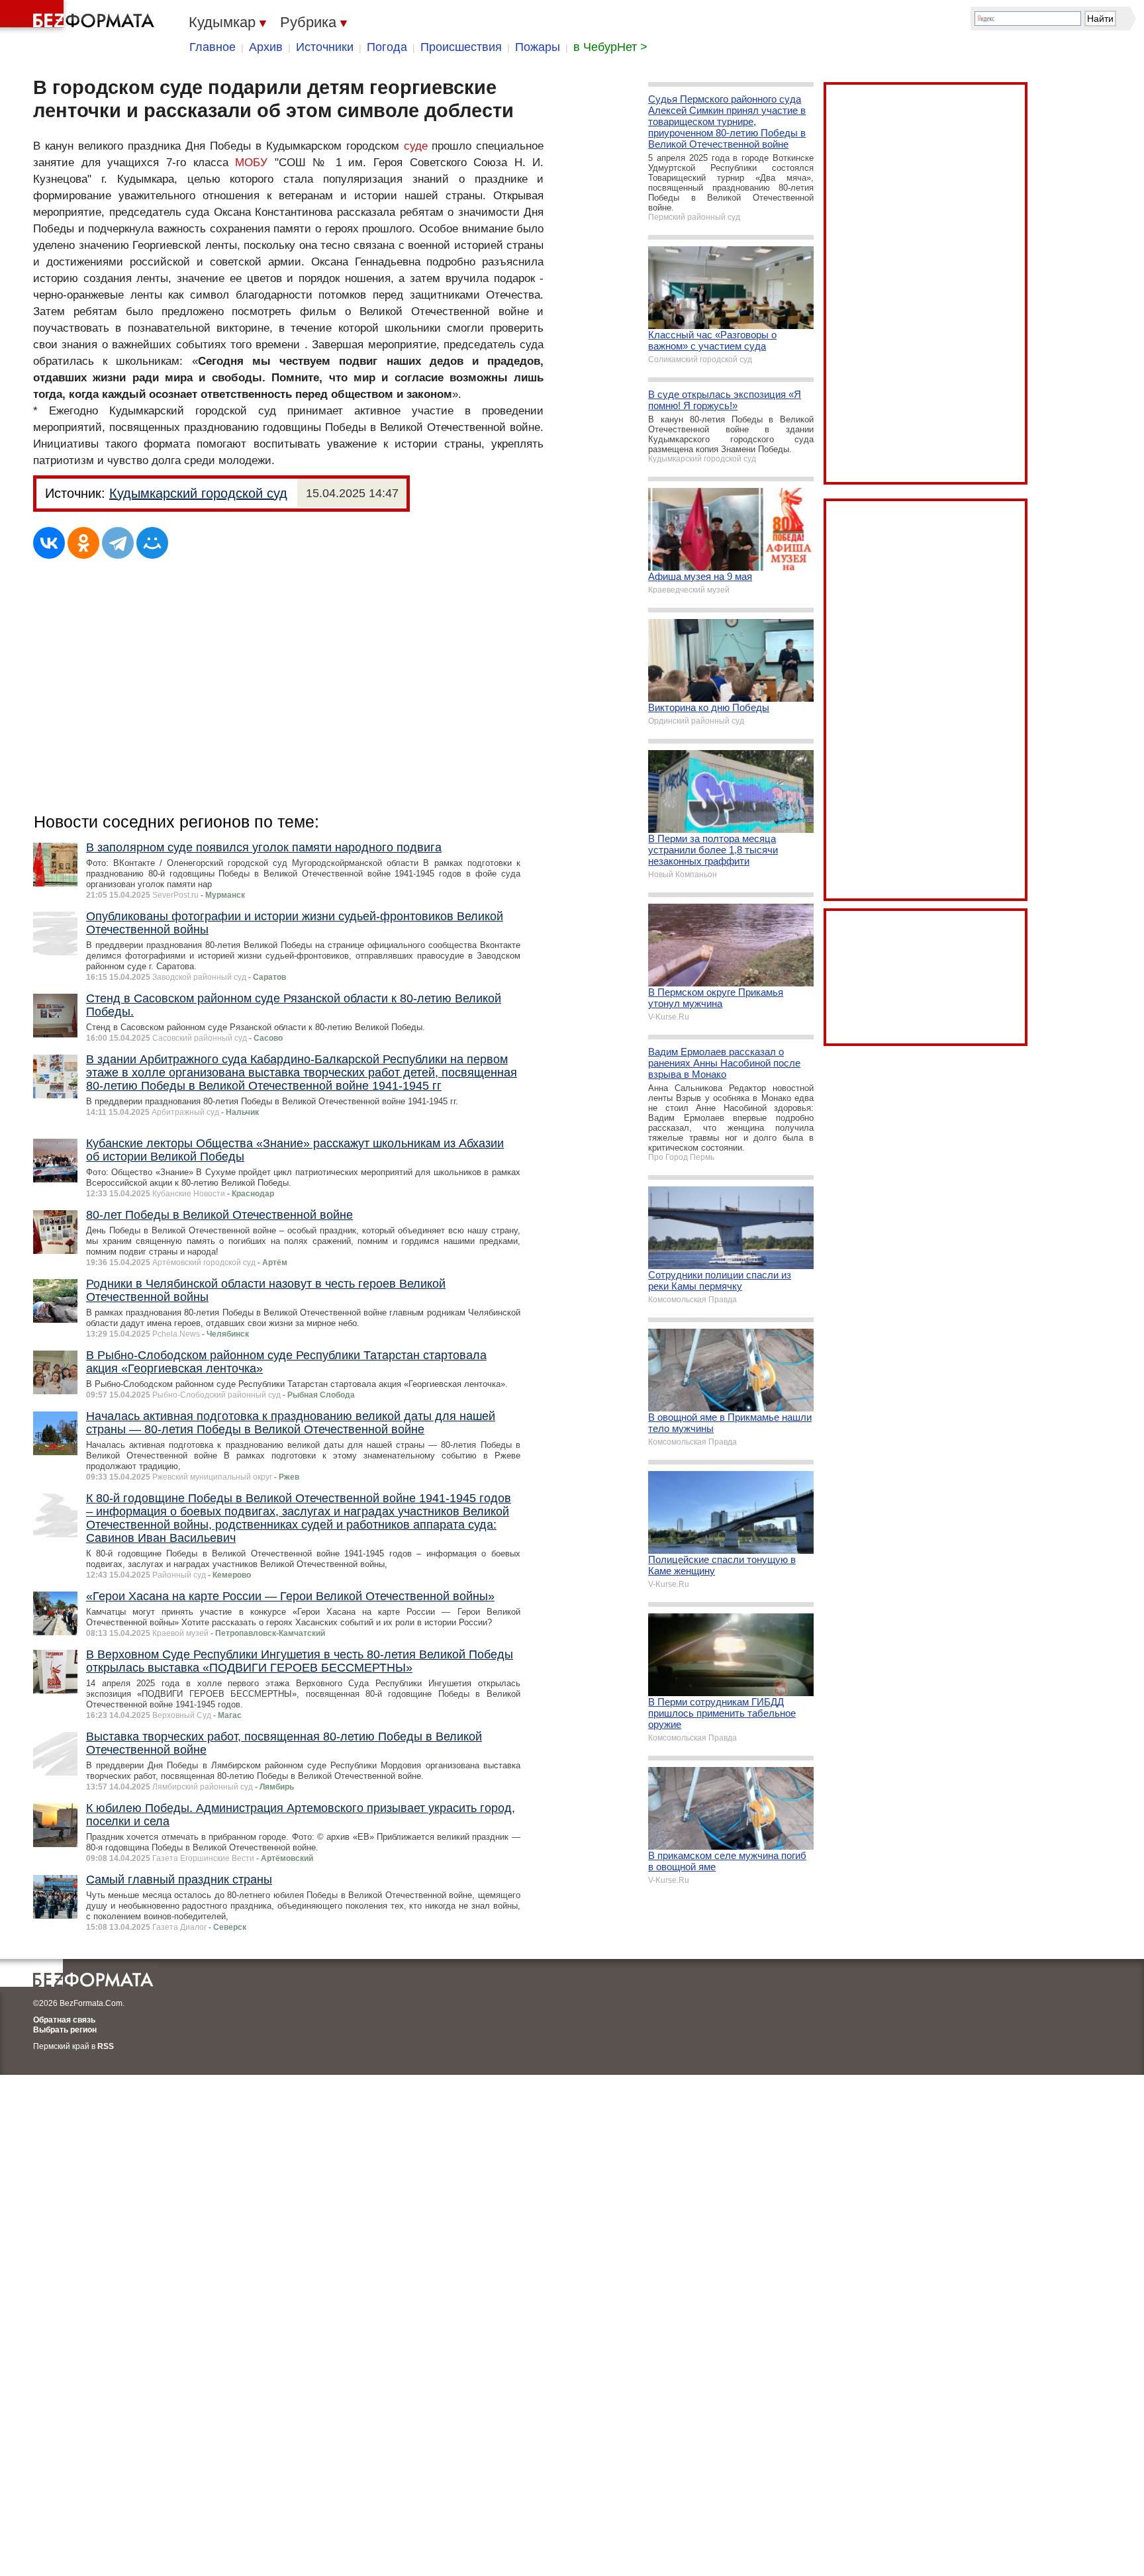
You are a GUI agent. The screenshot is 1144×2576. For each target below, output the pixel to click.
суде (416, 146)
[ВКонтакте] (49, 543)
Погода (387, 47)
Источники (325, 47)
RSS (106, 2046)
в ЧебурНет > (610, 47)
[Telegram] (118, 543)
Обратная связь (64, 2020)
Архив (266, 47)
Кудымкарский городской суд (198, 493)
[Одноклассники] (83, 543)
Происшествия (461, 47)
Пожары (538, 47)
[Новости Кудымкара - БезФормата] (79, 17)
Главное (213, 47)
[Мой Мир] (152, 543)
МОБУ (251, 163)
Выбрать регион (65, 2030)
